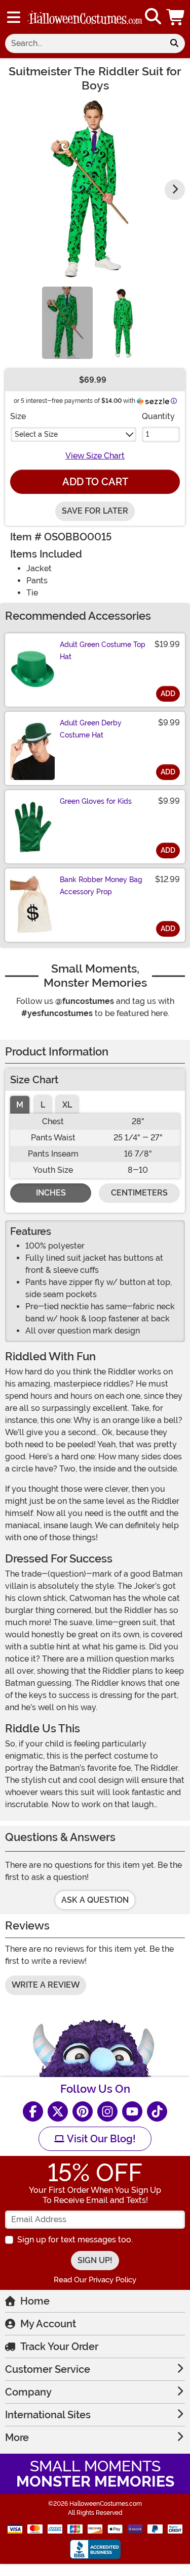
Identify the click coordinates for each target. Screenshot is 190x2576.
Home (35, 2301)
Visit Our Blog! (100, 2139)
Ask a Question (95, 1900)
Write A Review (46, 1985)
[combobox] (84, 43)
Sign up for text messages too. (75, 2240)
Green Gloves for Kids (96, 801)
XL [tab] (67, 1105)
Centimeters (139, 1193)
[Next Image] (175, 190)
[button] (176, 17)
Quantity (158, 416)
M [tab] (20, 1105)
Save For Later (95, 511)
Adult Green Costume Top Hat (103, 651)
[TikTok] (157, 2111)
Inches (51, 1193)
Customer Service (48, 2369)
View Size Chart (95, 456)
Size (18, 416)
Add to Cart (95, 482)
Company (28, 2392)
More (17, 2437)
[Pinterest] (83, 2111)
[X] (58, 2111)
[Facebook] (33, 2111)
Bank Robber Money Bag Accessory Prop (101, 886)
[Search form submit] (174, 43)
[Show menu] (14, 17)
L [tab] (43, 1105)
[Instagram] (107, 2111)
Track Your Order (59, 2347)
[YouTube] (132, 2111)
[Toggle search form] (153, 17)
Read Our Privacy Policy (95, 2280)
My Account (48, 2324)
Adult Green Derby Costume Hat (91, 729)
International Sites (48, 2415)
